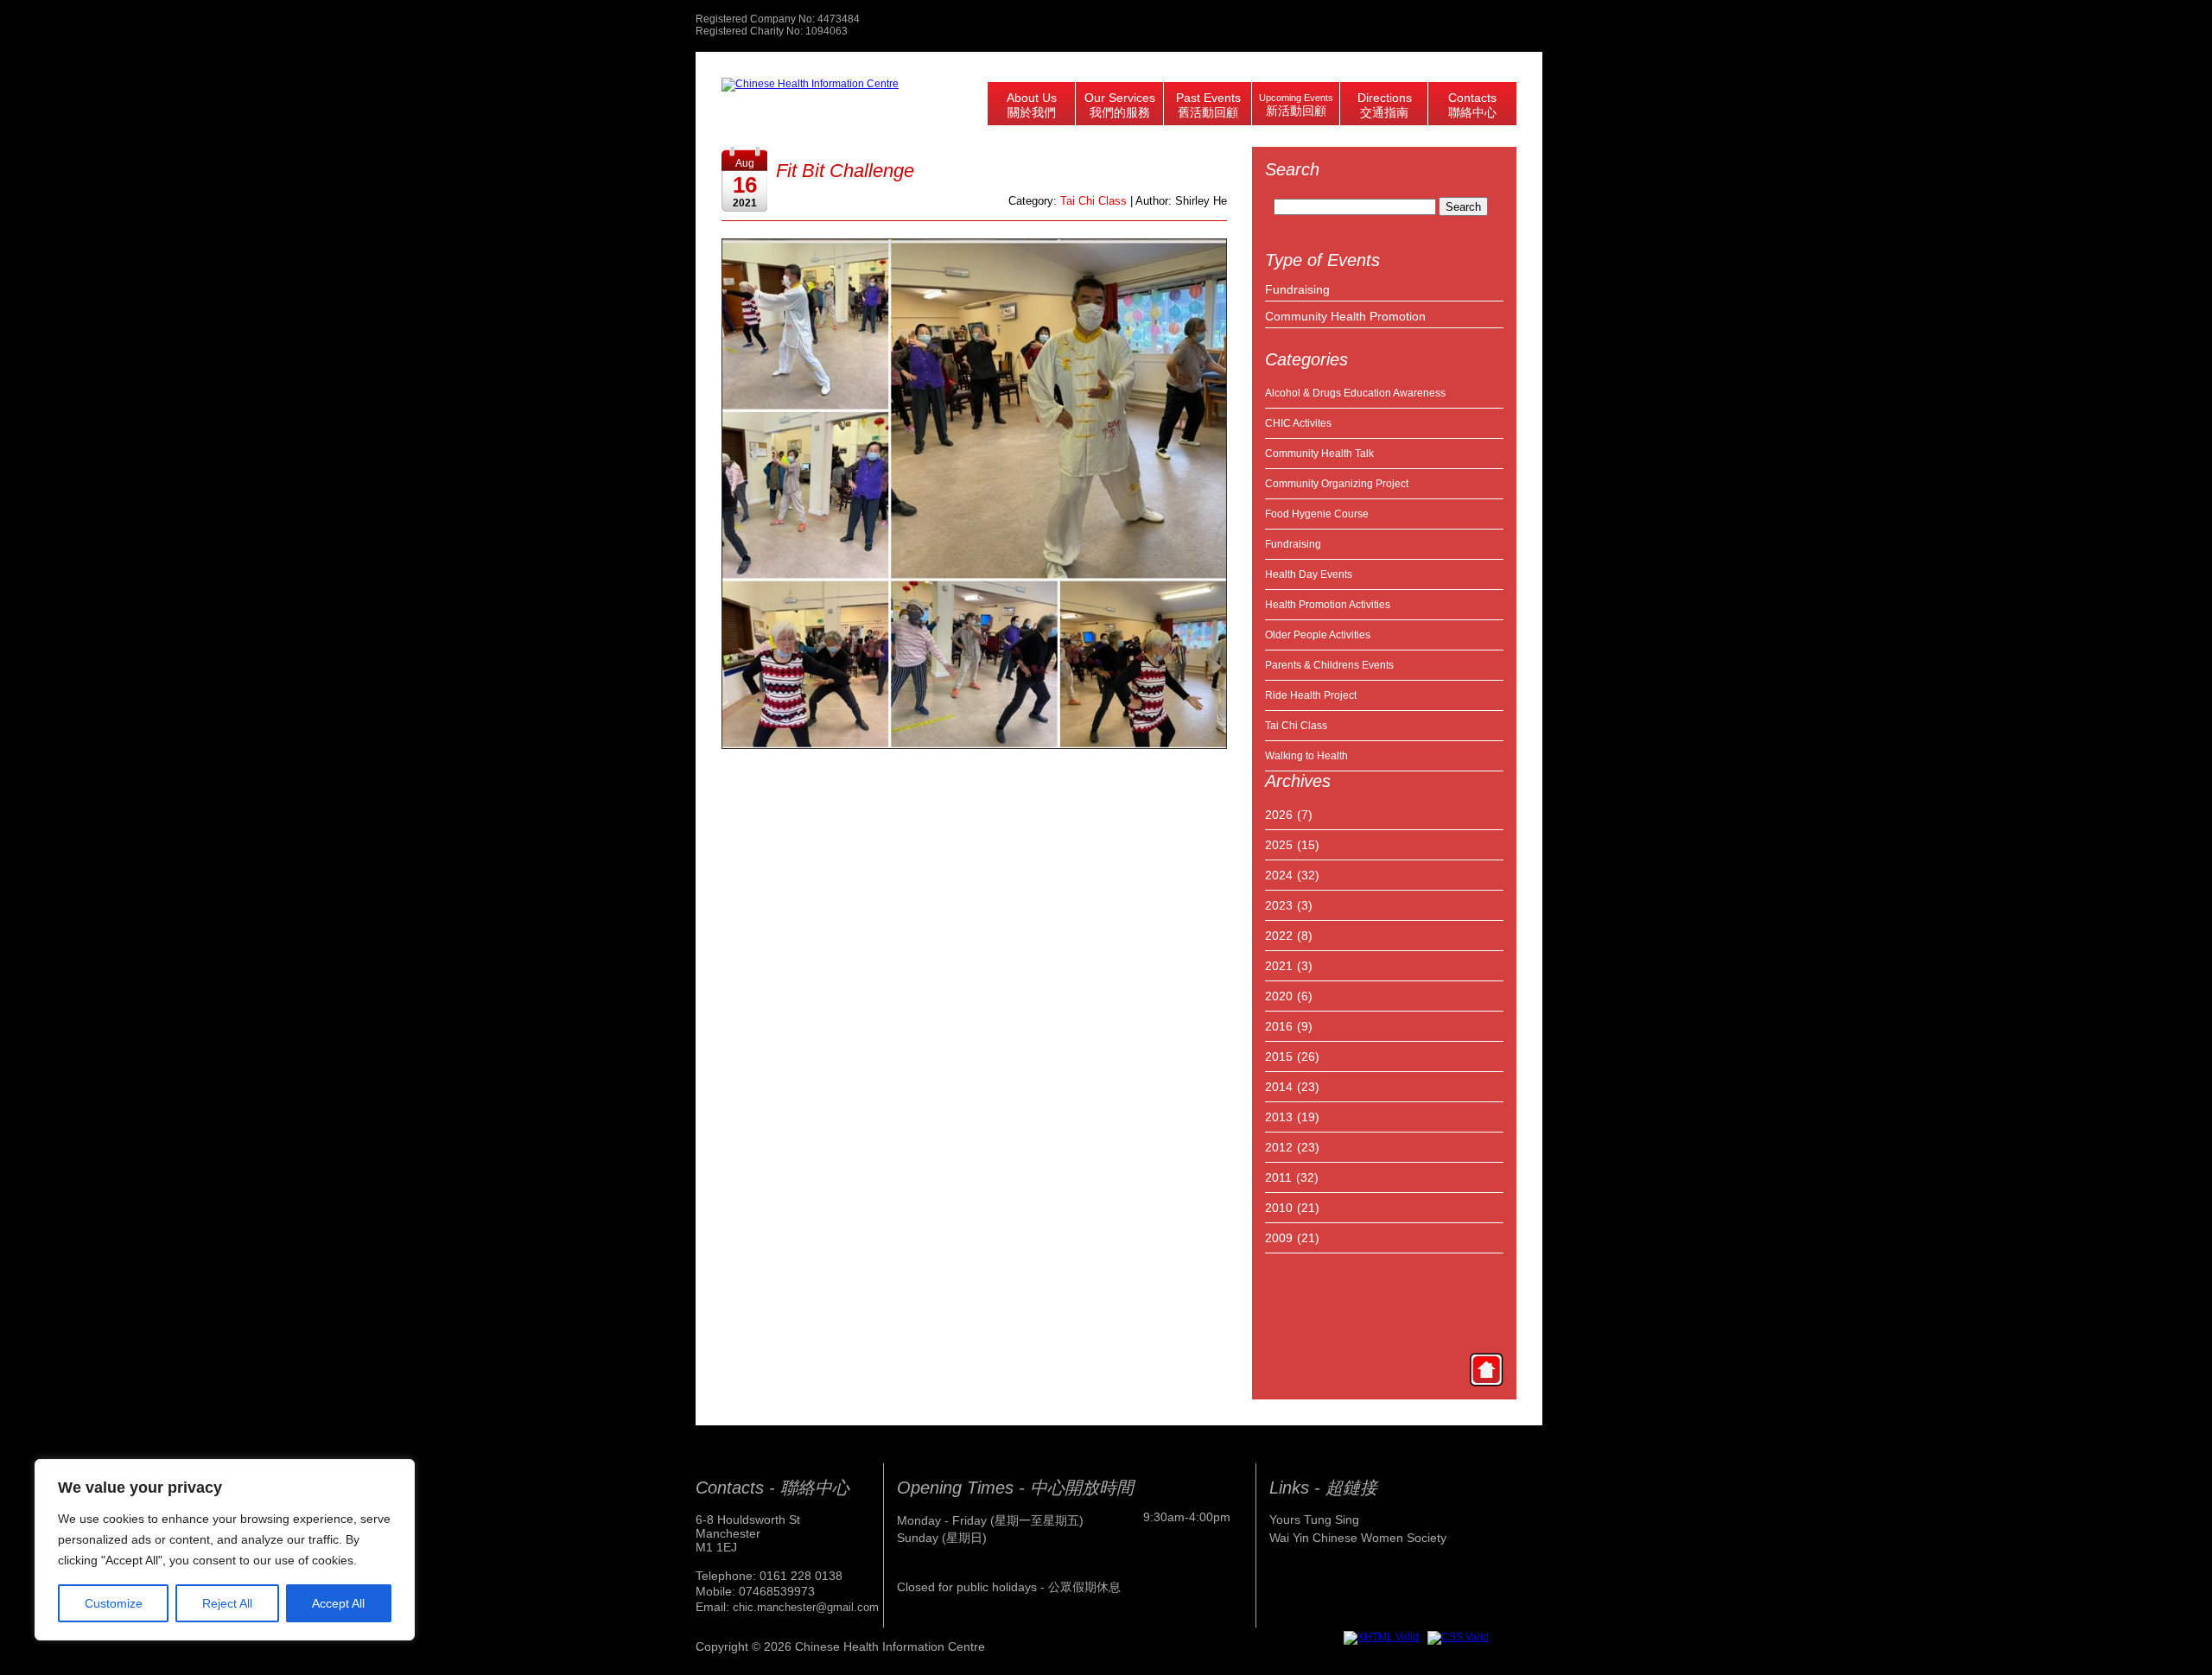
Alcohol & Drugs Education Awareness (1355, 393)
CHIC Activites (1298, 423)
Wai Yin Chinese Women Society (1358, 1538)
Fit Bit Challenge (845, 171)
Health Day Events (1309, 574)
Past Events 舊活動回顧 (1208, 105)
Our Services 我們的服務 (1120, 105)
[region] (225, 1550)
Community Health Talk (1319, 454)
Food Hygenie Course (1317, 514)
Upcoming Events (1296, 105)
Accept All (338, 1603)
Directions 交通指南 (1385, 105)
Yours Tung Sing (1314, 1520)
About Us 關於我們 (1032, 105)
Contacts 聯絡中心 (1472, 105)
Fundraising (1297, 289)
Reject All (227, 1603)
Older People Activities (1318, 635)
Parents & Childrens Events (1329, 665)
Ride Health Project (1311, 695)
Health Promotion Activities (1328, 605)
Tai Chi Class (1296, 726)
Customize (114, 1603)
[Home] (1486, 1369)
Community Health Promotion (1345, 316)
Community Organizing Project (1337, 484)
